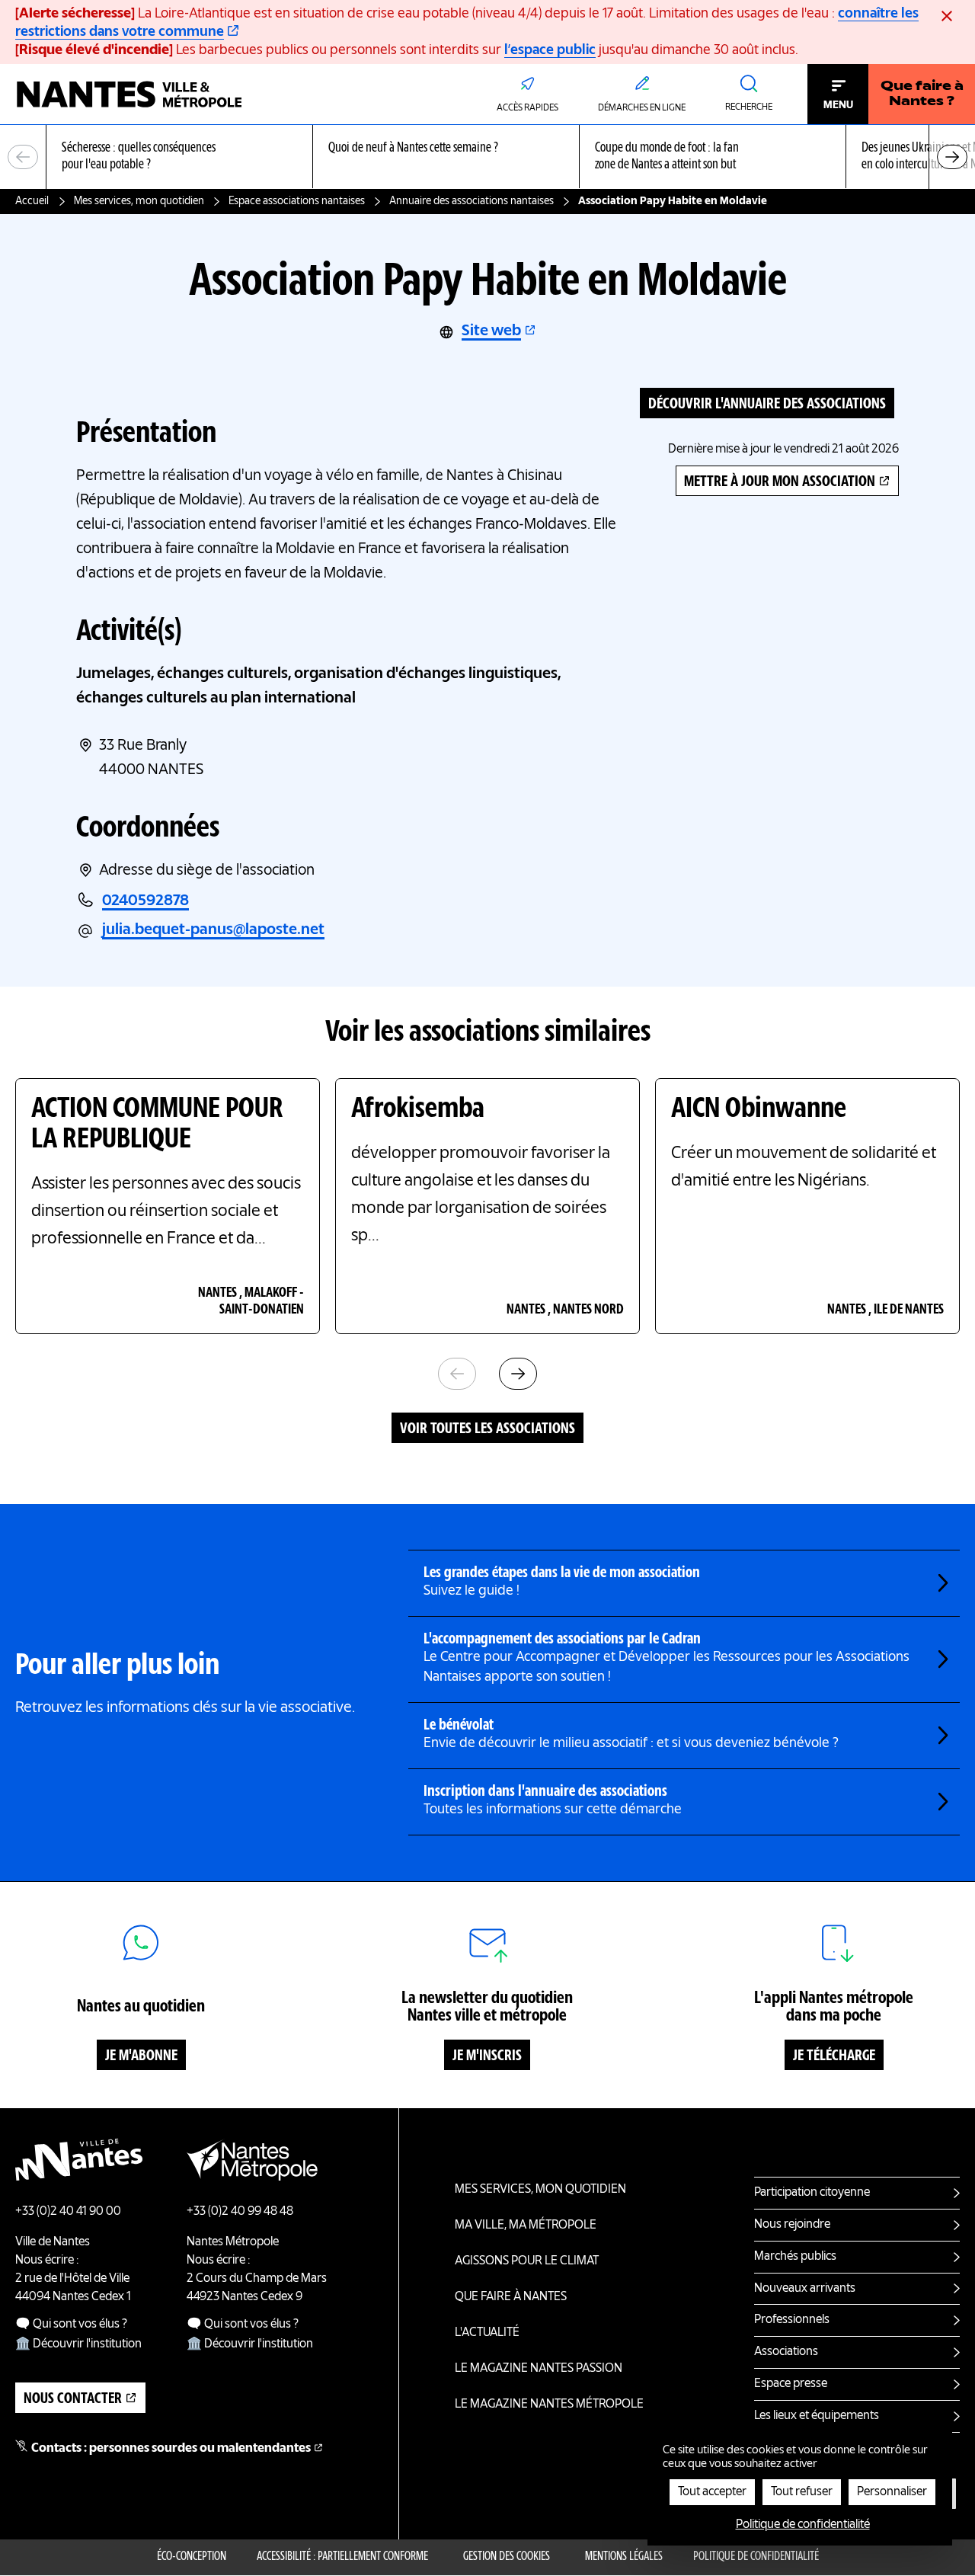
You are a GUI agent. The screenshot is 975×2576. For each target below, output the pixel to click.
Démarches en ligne (642, 108)
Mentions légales (624, 2557)
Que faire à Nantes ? (922, 94)
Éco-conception (192, 2557)
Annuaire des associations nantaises (472, 201)
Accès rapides (527, 108)
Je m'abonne (141, 2056)
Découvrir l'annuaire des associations (767, 405)
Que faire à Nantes (511, 2297)
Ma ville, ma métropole (526, 2226)
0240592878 (145, 901)
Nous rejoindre (792, 2225)
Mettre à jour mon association (780, 482)
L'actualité (487, 2333)
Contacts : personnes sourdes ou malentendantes (171, 2449)
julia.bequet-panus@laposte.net (213, 930)
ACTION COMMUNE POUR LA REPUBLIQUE (157, 1125)
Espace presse (791, 2384)
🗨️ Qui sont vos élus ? (71, 2325)
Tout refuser (802, 2492)
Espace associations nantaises (297, 201)
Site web (491, 331)
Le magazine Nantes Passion (539, 2369)
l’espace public (550, 50)
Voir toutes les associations (487, 1429)
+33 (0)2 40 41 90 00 (68, 2212)
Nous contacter (73, 2399)
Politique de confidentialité (756, 2557)
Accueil (32, 201)
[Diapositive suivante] (952, 157)
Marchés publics (795, 2257)
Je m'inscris (487, 2056)
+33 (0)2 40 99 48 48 (240, 2212)
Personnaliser (892, 2492)
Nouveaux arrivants (805, 2289)
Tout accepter (712, 2492)
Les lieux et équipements (817, 2416)
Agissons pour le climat (527, 2261)
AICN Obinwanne (759, 1109)
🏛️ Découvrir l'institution (78, 2344)
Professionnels (792, 2320)
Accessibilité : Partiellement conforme (342, 2557)
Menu (838, 105)
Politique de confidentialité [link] (803, 2525)
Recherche (749, 107)
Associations (786, 2352)
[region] (487, 157)
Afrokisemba (418, 1109)
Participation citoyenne (812, 2193)
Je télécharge (834, 2056)
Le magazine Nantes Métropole (549, 2405)
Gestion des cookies (507, 2557)
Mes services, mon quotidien (139, 201)
